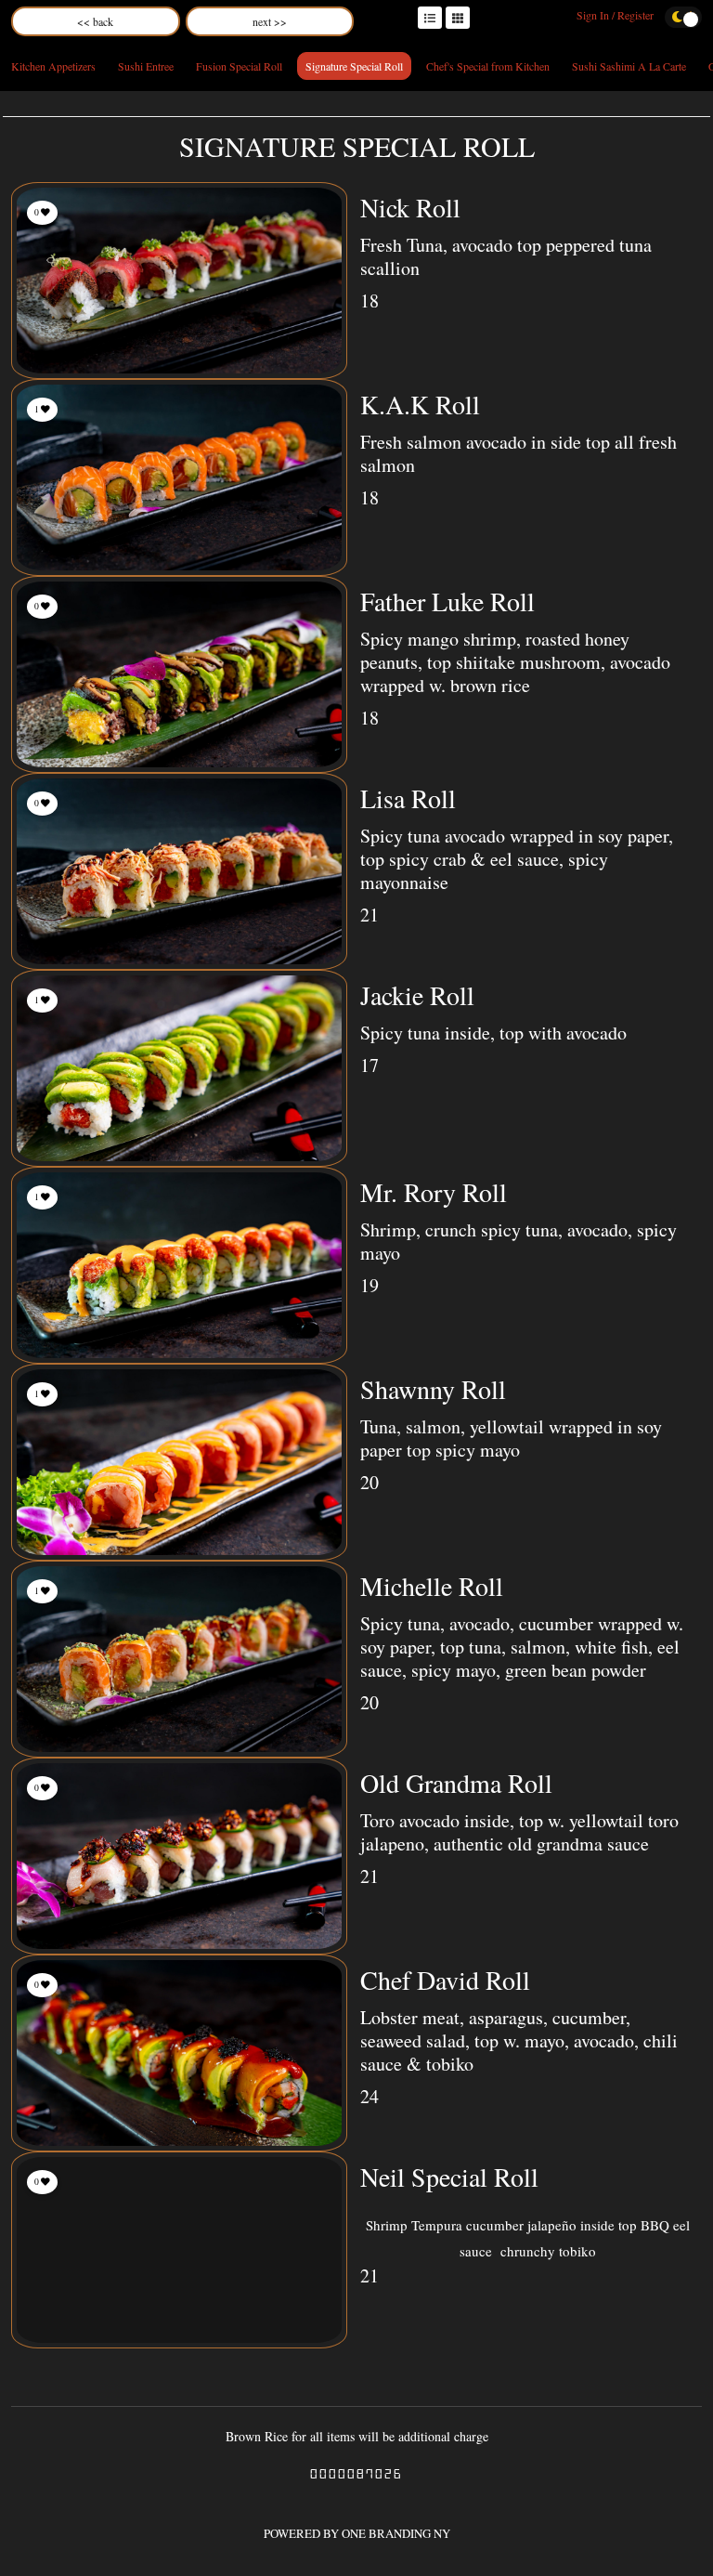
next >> (270, 21)
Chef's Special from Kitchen (488, 66)
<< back (95, 21)
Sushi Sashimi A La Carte (629, 66)
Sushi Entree (146, 66)
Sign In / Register (615, 15)
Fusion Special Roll (239, 66)
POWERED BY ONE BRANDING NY (357, 2533)
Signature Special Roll (354, 66)
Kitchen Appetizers (53, 66)
